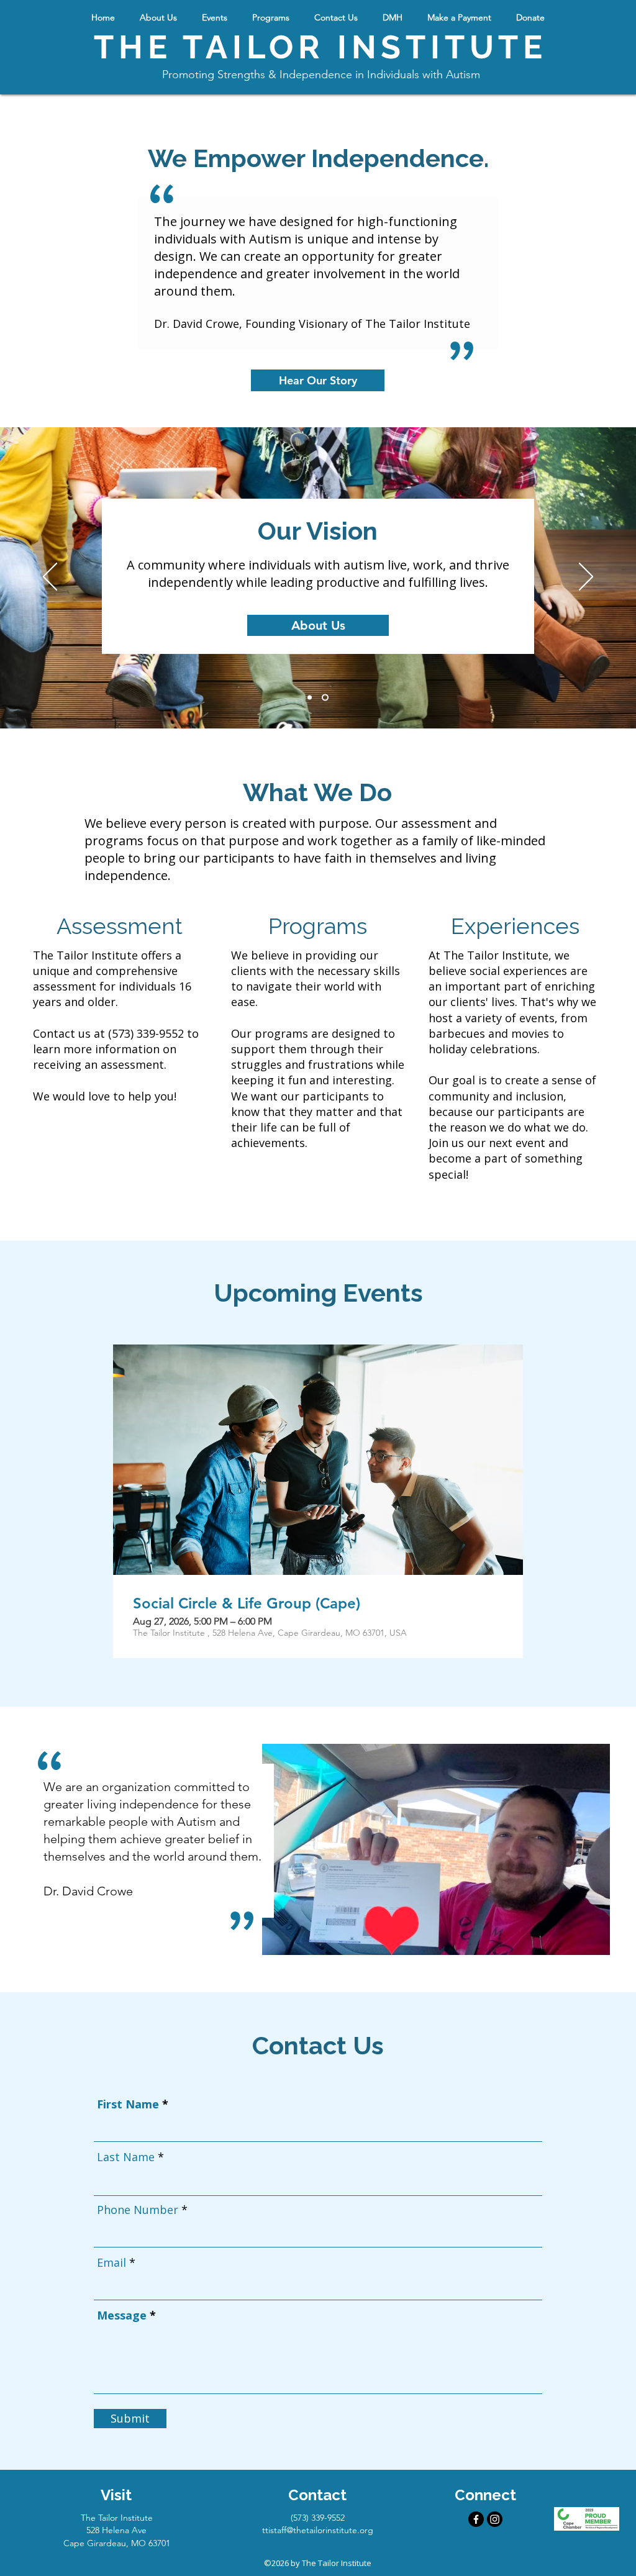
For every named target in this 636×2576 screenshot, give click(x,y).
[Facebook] (476, 2519)
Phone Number (138, 2210)
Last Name (126, 2157)
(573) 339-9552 (146, 1033)
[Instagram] (495, 2519)
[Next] (586, 578)
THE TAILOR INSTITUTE (320, 47)
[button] (158, 17)
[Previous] (50, 578)
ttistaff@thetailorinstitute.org (318, 2530)
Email (111, 2262)
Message (122, 2315)
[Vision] (325, 697)
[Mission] (310, 697)
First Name (128, 2104)
